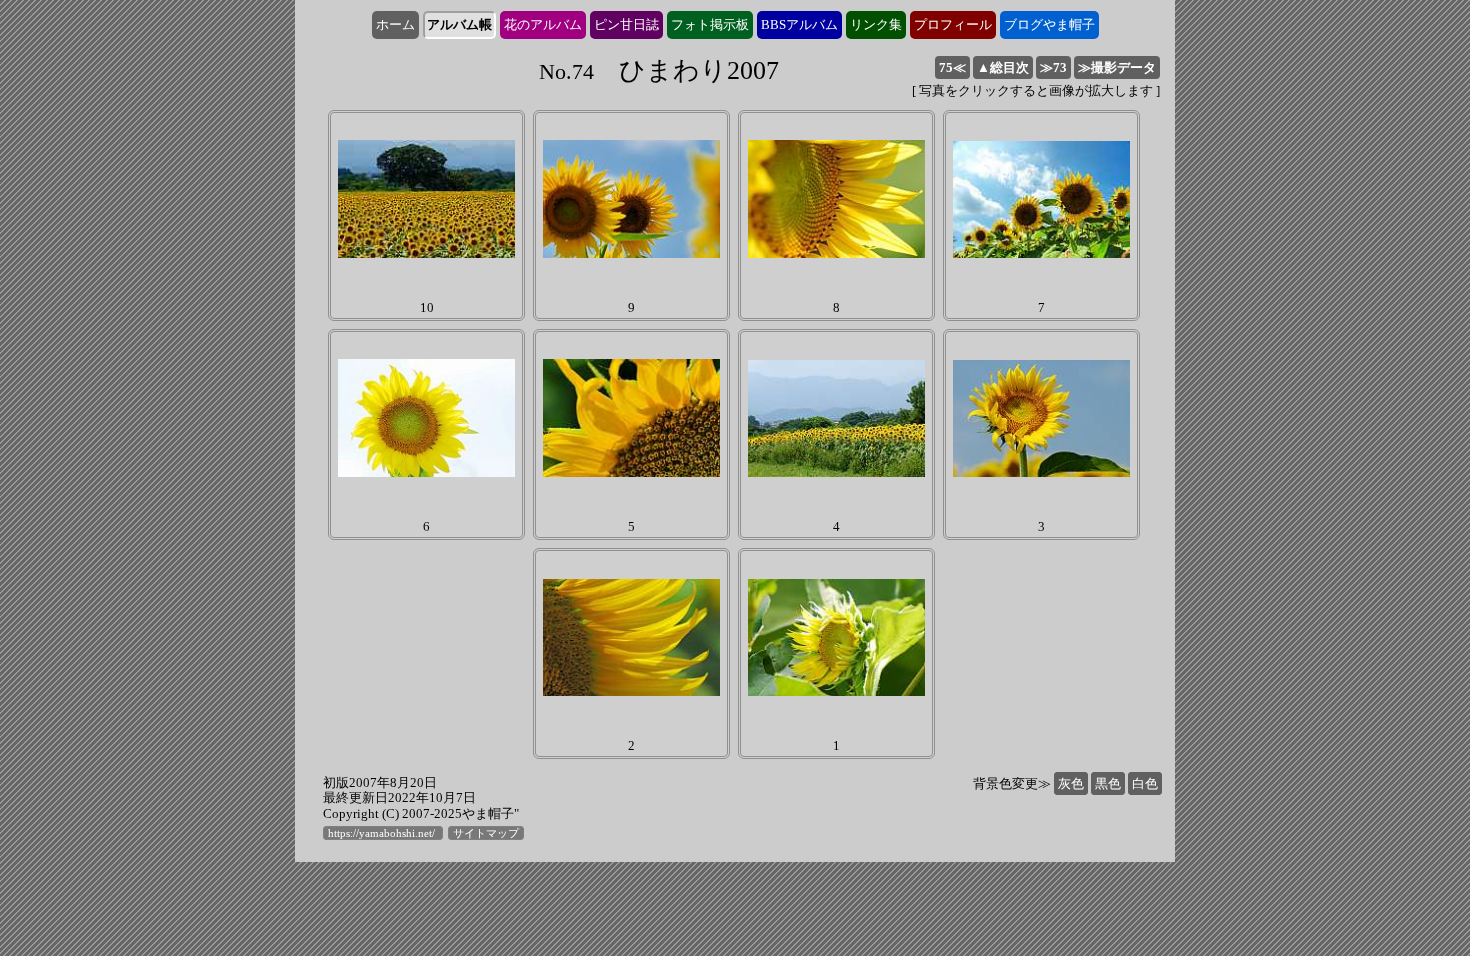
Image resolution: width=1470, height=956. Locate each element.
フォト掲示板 (710, 24)
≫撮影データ (1117, 67)
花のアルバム (543, 24)
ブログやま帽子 (1049, 24)
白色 (1145, 783)
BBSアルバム (799, 24)
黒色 (1108, 783)
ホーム (395, 24)
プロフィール (953, 24)
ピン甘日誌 (626, 24)
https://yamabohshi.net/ (383, 833)
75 (952, 67)
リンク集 (876, 24)
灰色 (1071, 783)
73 (1053, 67)
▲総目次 (1003, 67)
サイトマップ (486, 833)
